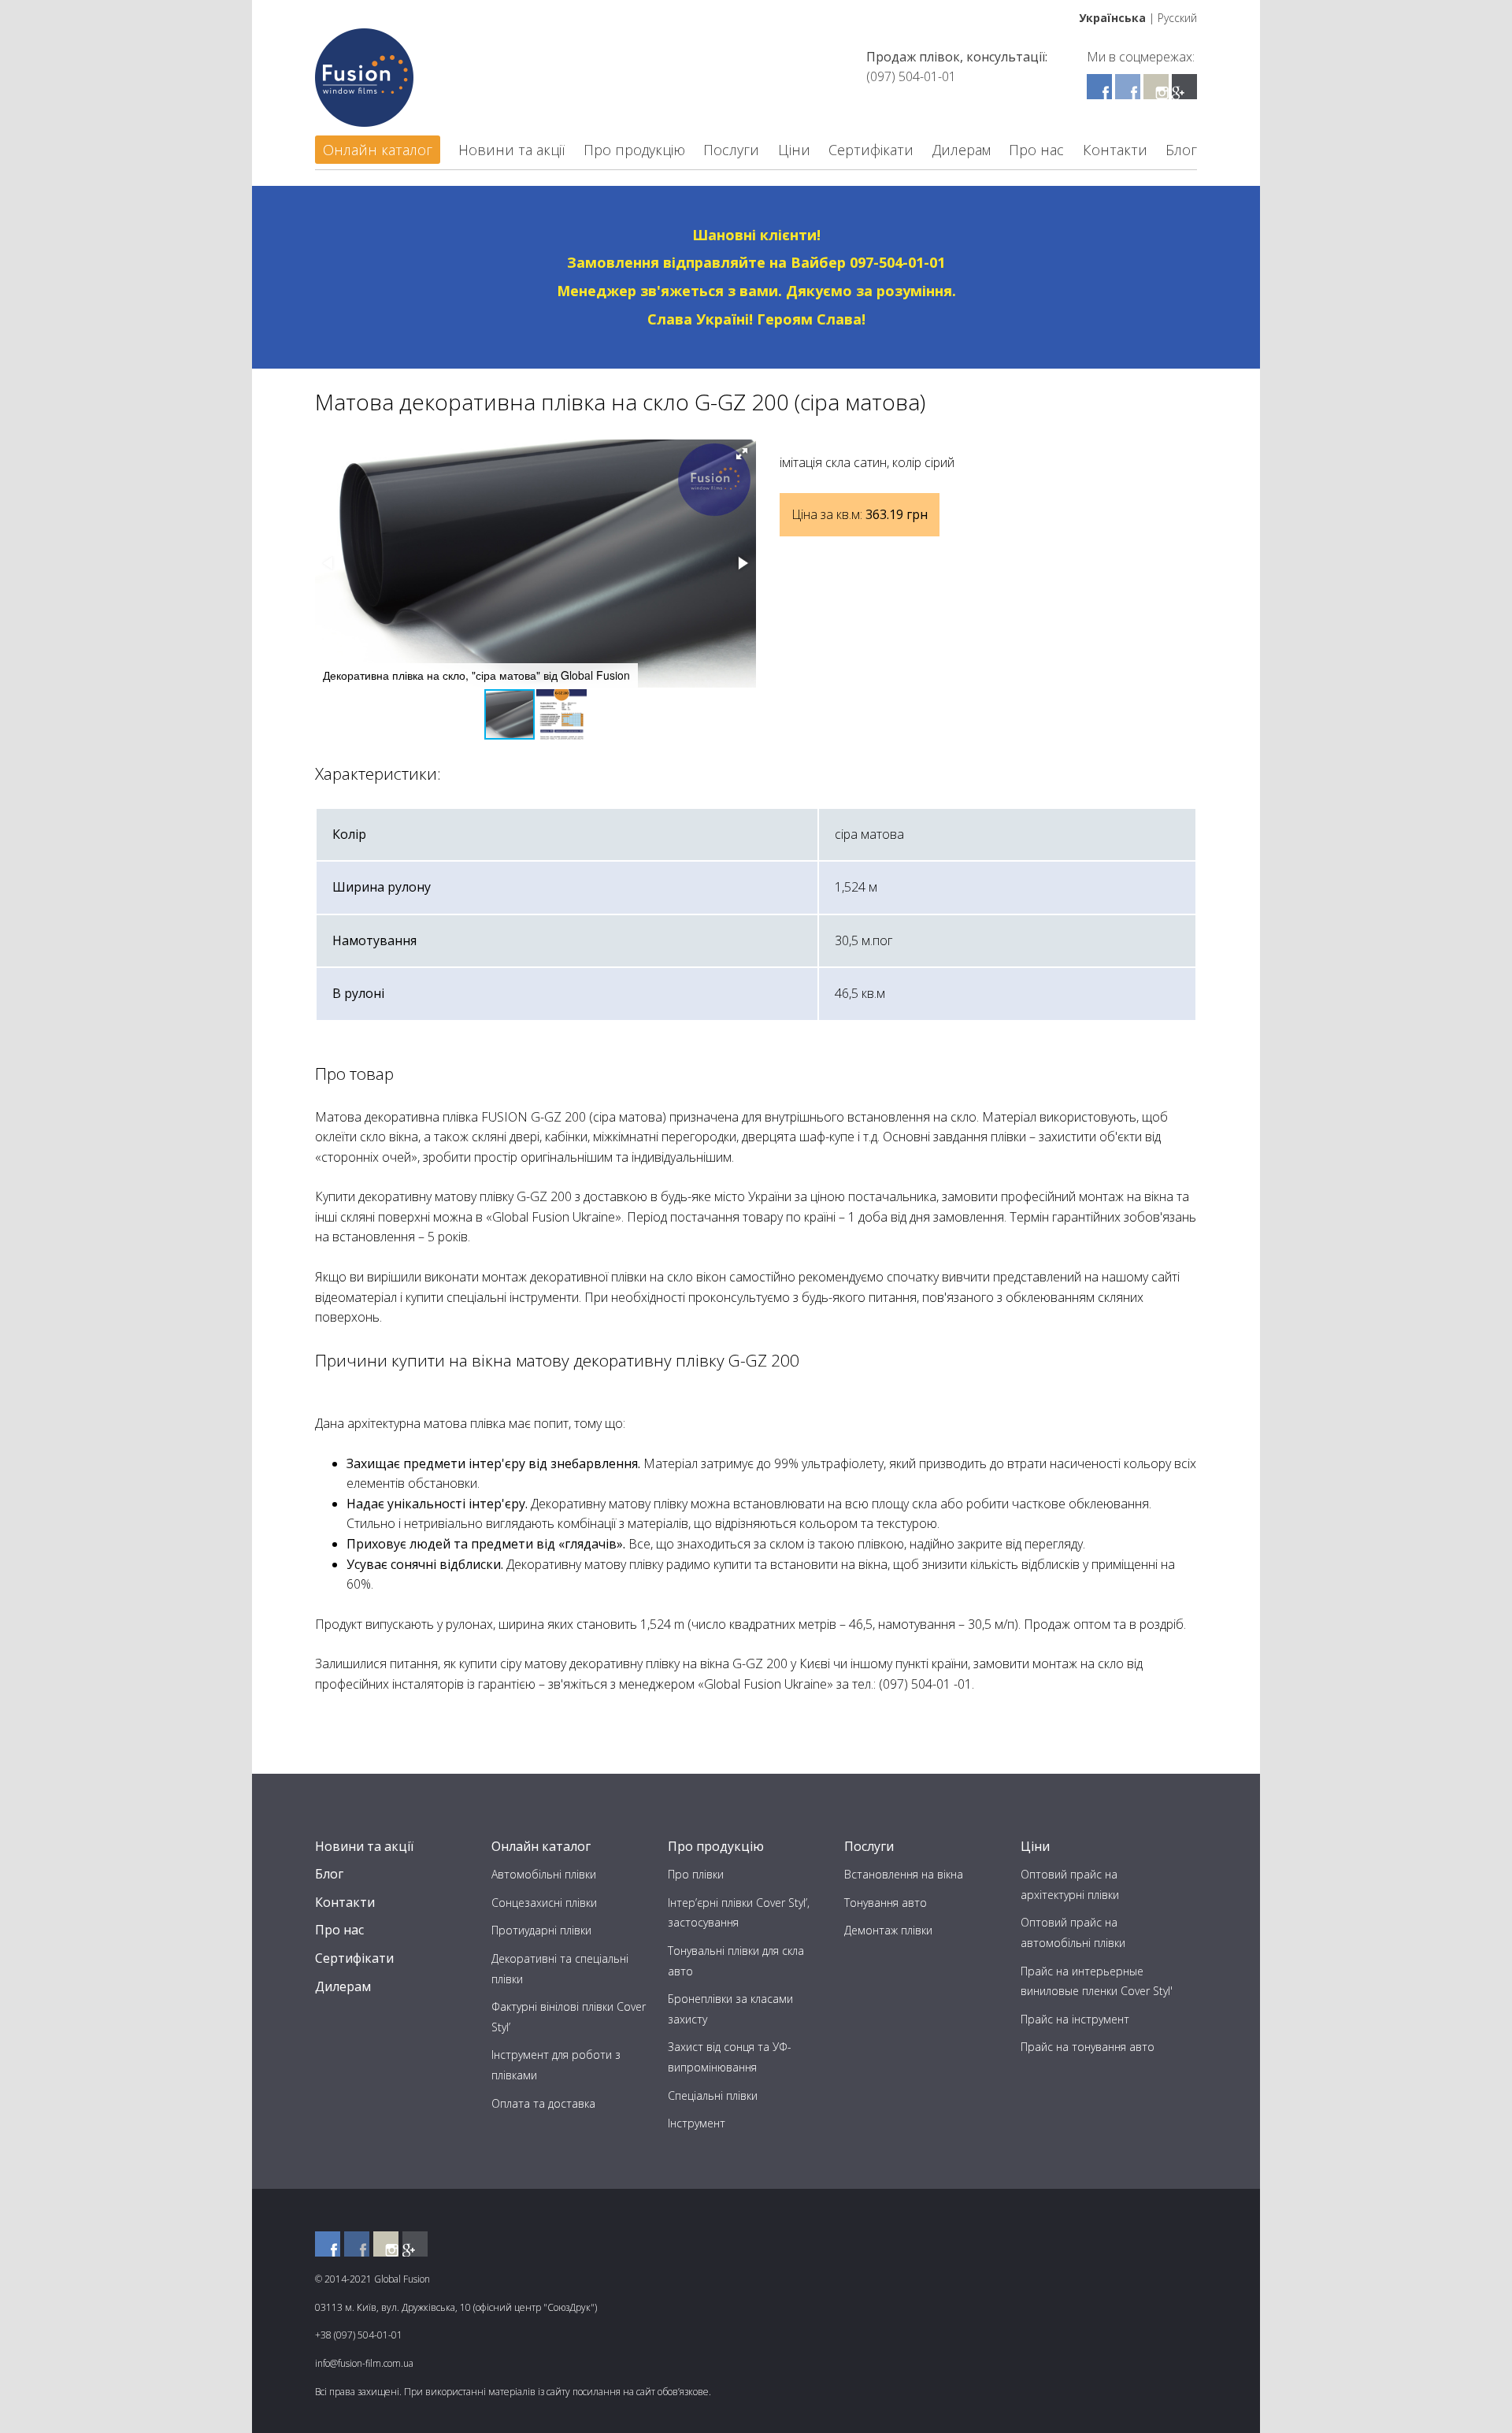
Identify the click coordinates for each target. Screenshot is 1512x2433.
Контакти (1115, 150)
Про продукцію (634, 150)
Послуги (731, 150)
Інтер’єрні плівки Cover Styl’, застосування (739, 1913)
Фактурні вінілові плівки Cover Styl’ (569, 2017)
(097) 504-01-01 (911, 76)
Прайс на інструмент (1075, 2019)
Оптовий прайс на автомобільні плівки (1073, 1932)
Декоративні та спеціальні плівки (560, 1969)
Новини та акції (511, 150)
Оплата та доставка (543, 2103)
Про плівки (696, 1874)
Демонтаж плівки (888, 1930)
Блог (1181, 150)
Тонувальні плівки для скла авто (736, 1961)
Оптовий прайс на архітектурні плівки (1070, 1884)
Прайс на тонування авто (1088, 2047)
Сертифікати (871, 150)
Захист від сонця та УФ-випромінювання (730, 2057)
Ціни (794, 150)
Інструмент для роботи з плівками (556, 2065)
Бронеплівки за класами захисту (730, 2009)
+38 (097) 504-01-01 (359, 2335)
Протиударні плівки (541, 1930)
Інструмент (697, 2123)
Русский (1177, 18)
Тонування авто (886, 1903)
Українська (1112, 18)
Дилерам (962, 150)
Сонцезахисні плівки (544, 1903)
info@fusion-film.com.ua (364, 2363)
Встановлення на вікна (904, 1874)
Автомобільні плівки (544, 1874)
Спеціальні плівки (713, 2095)
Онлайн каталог (378, 150)
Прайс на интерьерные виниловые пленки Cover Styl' (1097, 1981)
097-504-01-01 (897, 262)
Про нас (1036, 150)
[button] (742, 454)
